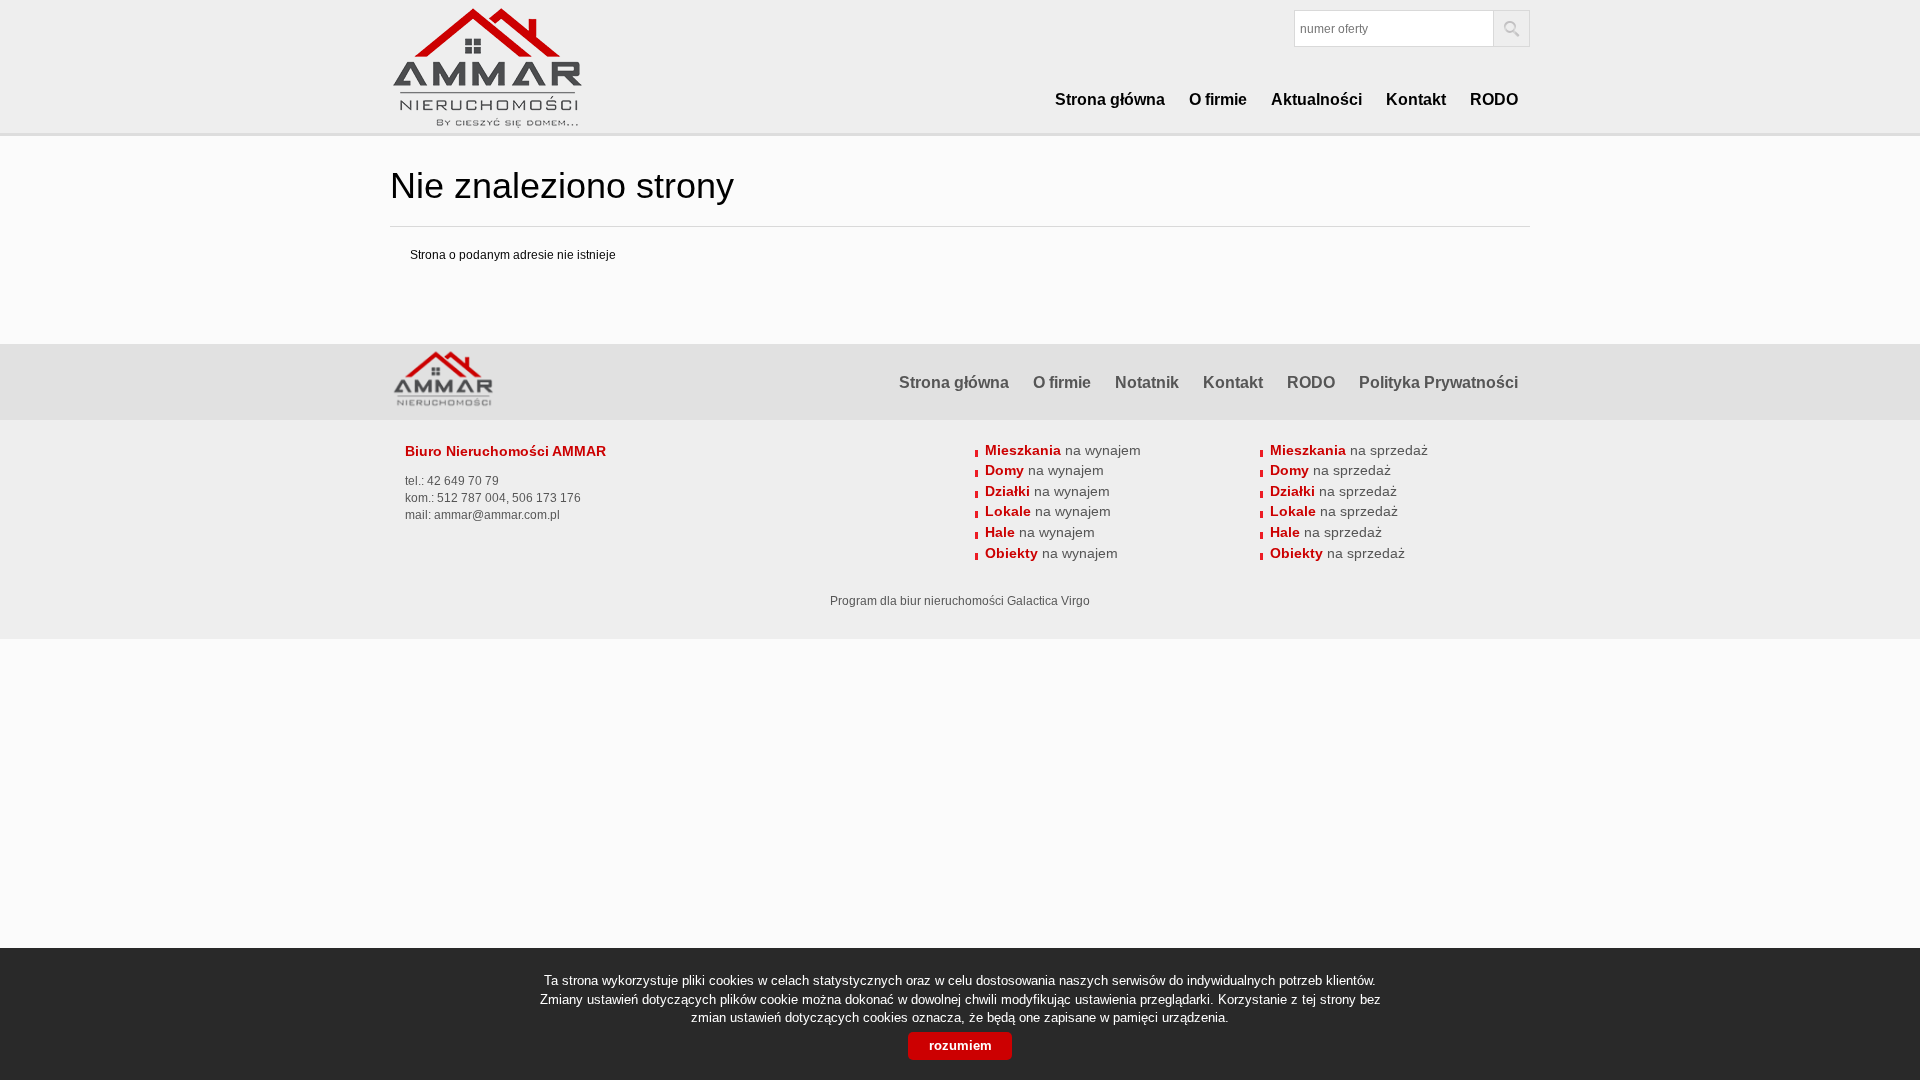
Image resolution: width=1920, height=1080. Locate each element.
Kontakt (1416, 99)
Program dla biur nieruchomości (918, 601)
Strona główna (1110, 99)
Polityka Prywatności (1438, 382)
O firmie (1218, 99)
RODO (1494, 99)
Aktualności (1316, 99)
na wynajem (1063, 450)
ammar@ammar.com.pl (497, 515)
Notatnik (1147, 382)
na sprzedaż (1349, 450)
